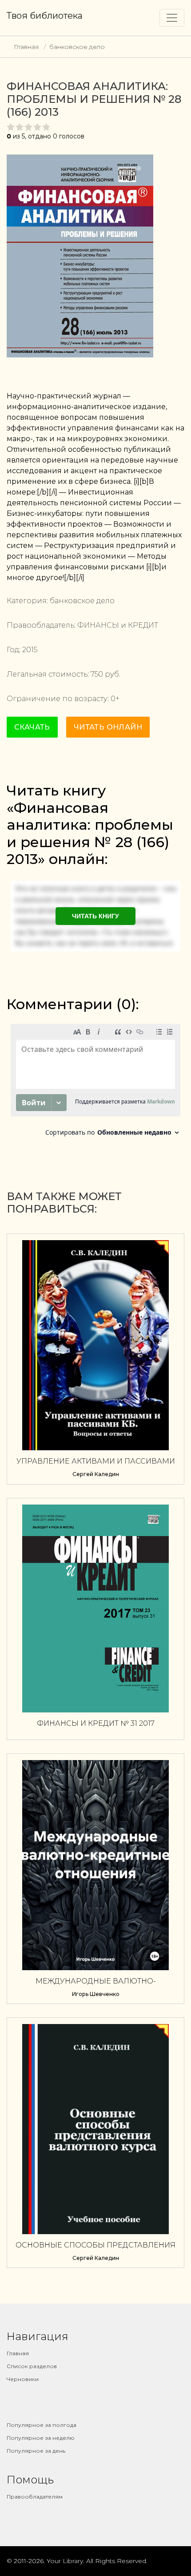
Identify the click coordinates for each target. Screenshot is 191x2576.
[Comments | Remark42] (95, 1082)
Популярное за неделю (41, 2438)
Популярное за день (36, 2451)
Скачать (32, 727)
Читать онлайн (108, 727)
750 (97, 674)
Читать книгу (95, 916)
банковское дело (77, 47)
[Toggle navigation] (172, 18)
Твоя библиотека (45, 16)
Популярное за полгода (42, 2425)
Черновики (23, 2379)
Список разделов (32, 2366)
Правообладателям (35, 2497)
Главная (26, 47)
